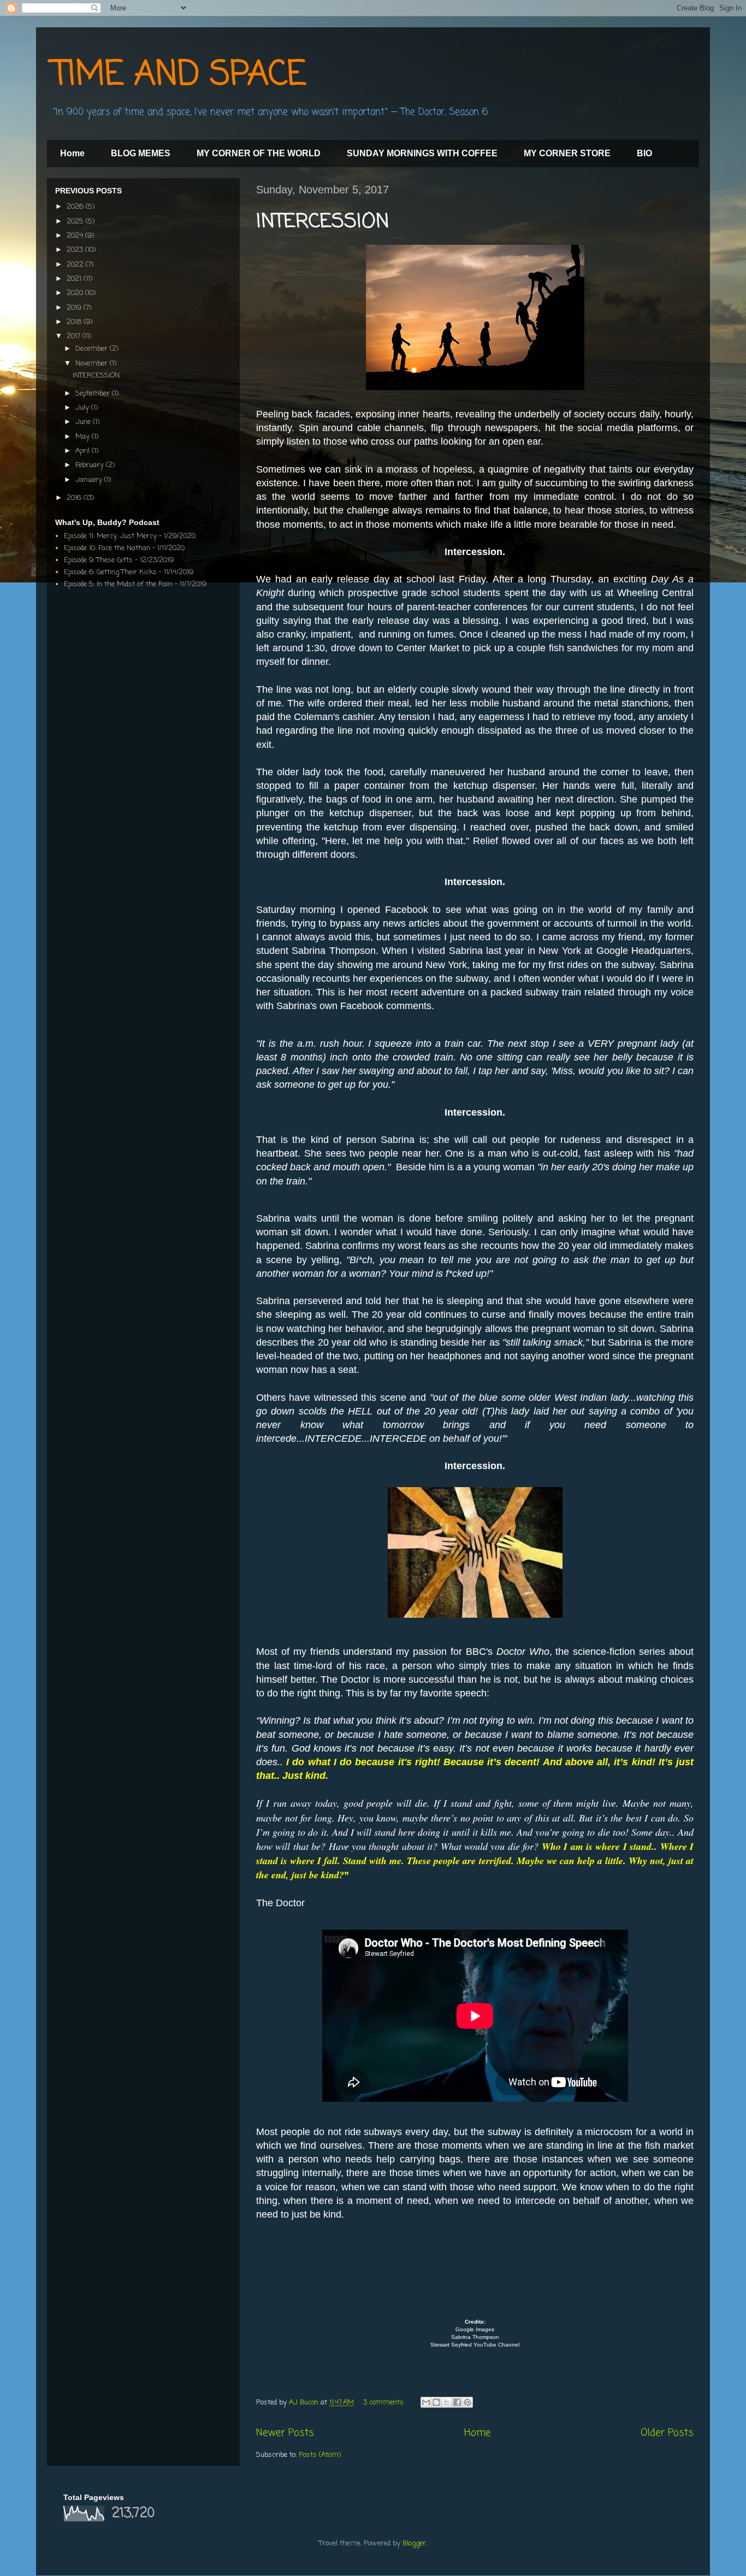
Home (72, 153)
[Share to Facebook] (457, 2402)
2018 (75, 322)
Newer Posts (285, 2433)
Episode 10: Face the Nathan (107, 548)
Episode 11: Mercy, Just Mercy (110, 536)
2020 (76, 293)
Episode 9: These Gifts (98, 560)
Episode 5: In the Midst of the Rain (118, 584)
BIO (644, 153)
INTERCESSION (323, 222)
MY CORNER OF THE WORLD (259, 153)
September (94, 394)
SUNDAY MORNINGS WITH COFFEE (422, 153)
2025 (76, 222)
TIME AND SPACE (179, 75)
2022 (76, 265)
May (84, 437)
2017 (75, 336)
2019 (75, 308)
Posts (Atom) (320, 2455)
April (84, 451)
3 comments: (385, 2403)
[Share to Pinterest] (467, 2402)
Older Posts (667, 2433)
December (93, 349)
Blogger (414, 2543)
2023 (76, 250)
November (93, 364)
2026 (76, 207)
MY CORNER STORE (567, 153)
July (83, 408)
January (90, 480)
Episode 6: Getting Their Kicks (110, 572)
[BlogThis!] (436, 2402)
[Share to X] (447, 2402)
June (84, 422)
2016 (75, 498)
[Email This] (426, 2402)
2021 (75, 279)
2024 (76, 236)
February (91, 465)
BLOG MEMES (141, 153)
